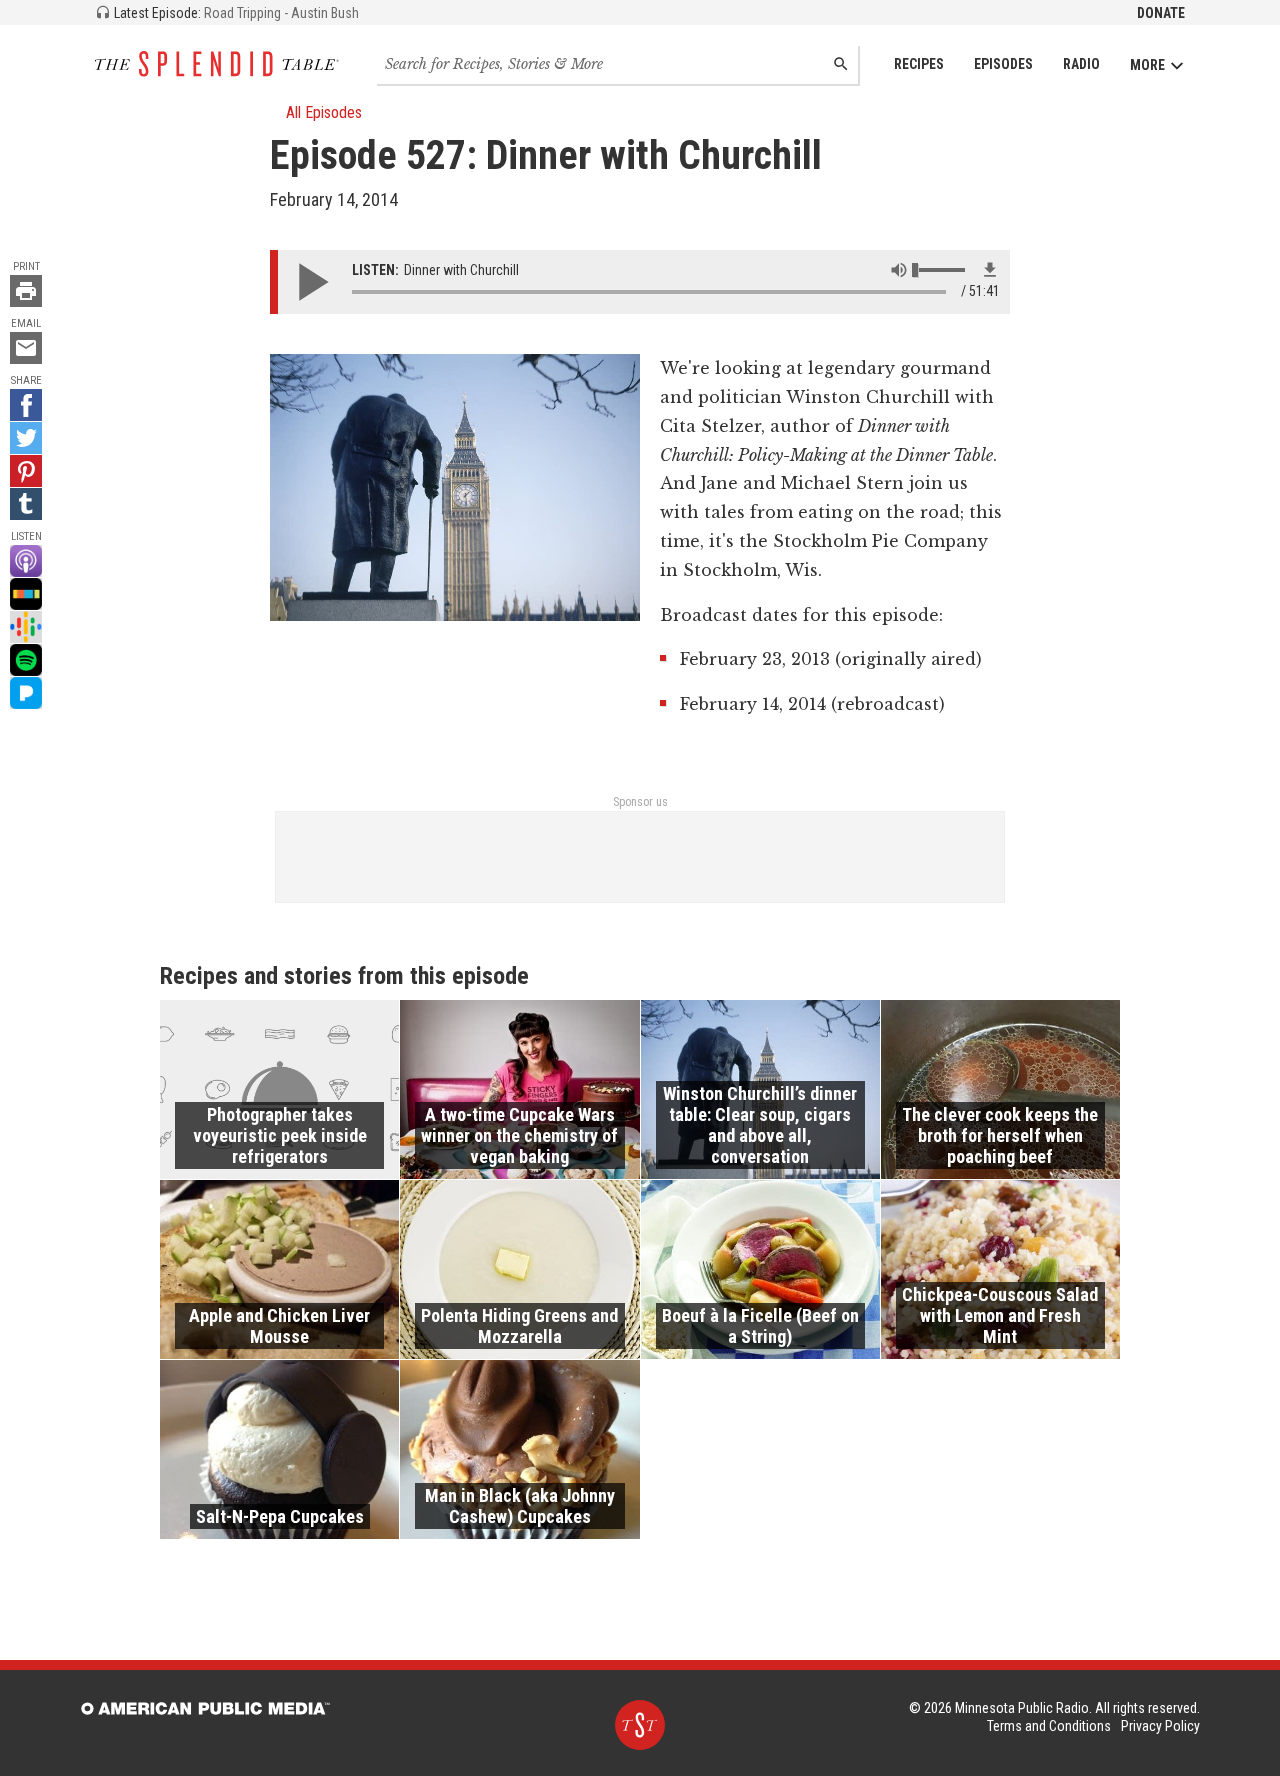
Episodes (1003, 64)
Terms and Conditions (1049, 1726)
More (1147, 65)
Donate (1161, 13)
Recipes (919, 64)
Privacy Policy (1160, 1726)
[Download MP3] (990, 270)
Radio (1081, 64)
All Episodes (324, 112)
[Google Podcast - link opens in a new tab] (26, 627)
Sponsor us (640, 802)
